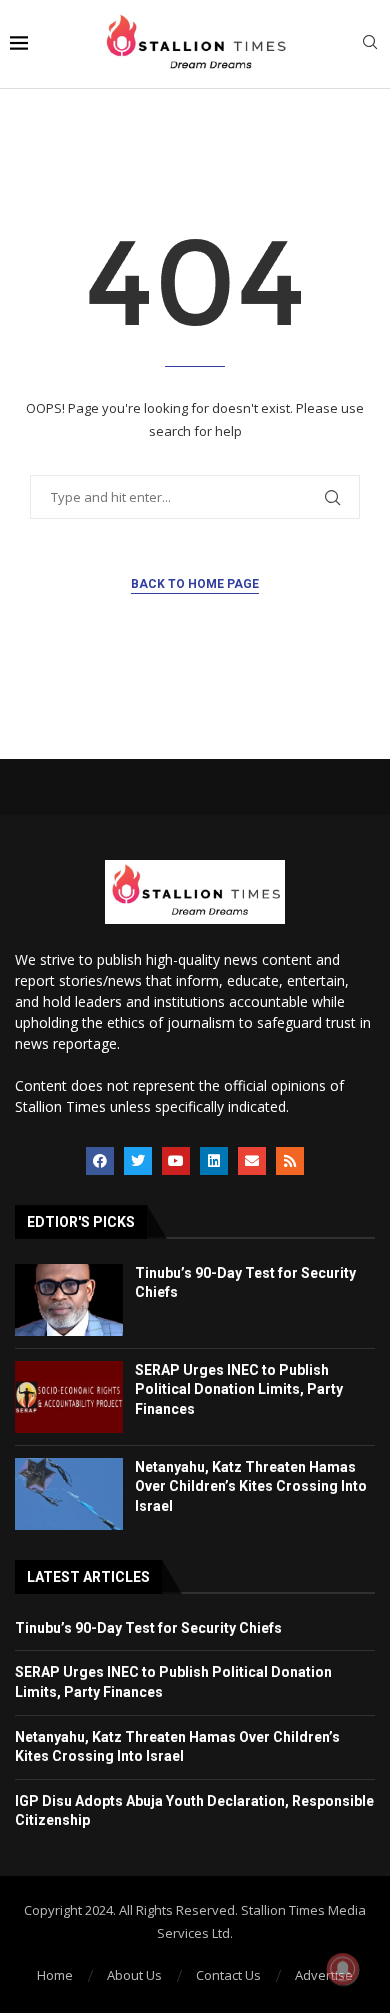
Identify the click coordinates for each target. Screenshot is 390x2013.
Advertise (324, 1975)
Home (55, 1975)
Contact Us (228, 1975)
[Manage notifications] (343, 1969)
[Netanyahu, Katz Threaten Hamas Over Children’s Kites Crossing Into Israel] (69, 1494)
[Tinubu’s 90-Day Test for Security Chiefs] (69, 1300)
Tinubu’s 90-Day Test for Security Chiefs (148, 1628)
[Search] (370, 44)
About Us (134, 1975)
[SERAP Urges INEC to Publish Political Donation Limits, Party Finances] (69, 1397)
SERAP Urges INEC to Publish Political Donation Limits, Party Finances (239, 1389)
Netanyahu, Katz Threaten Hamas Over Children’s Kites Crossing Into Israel (251, 1486)
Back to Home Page (195, 584)
